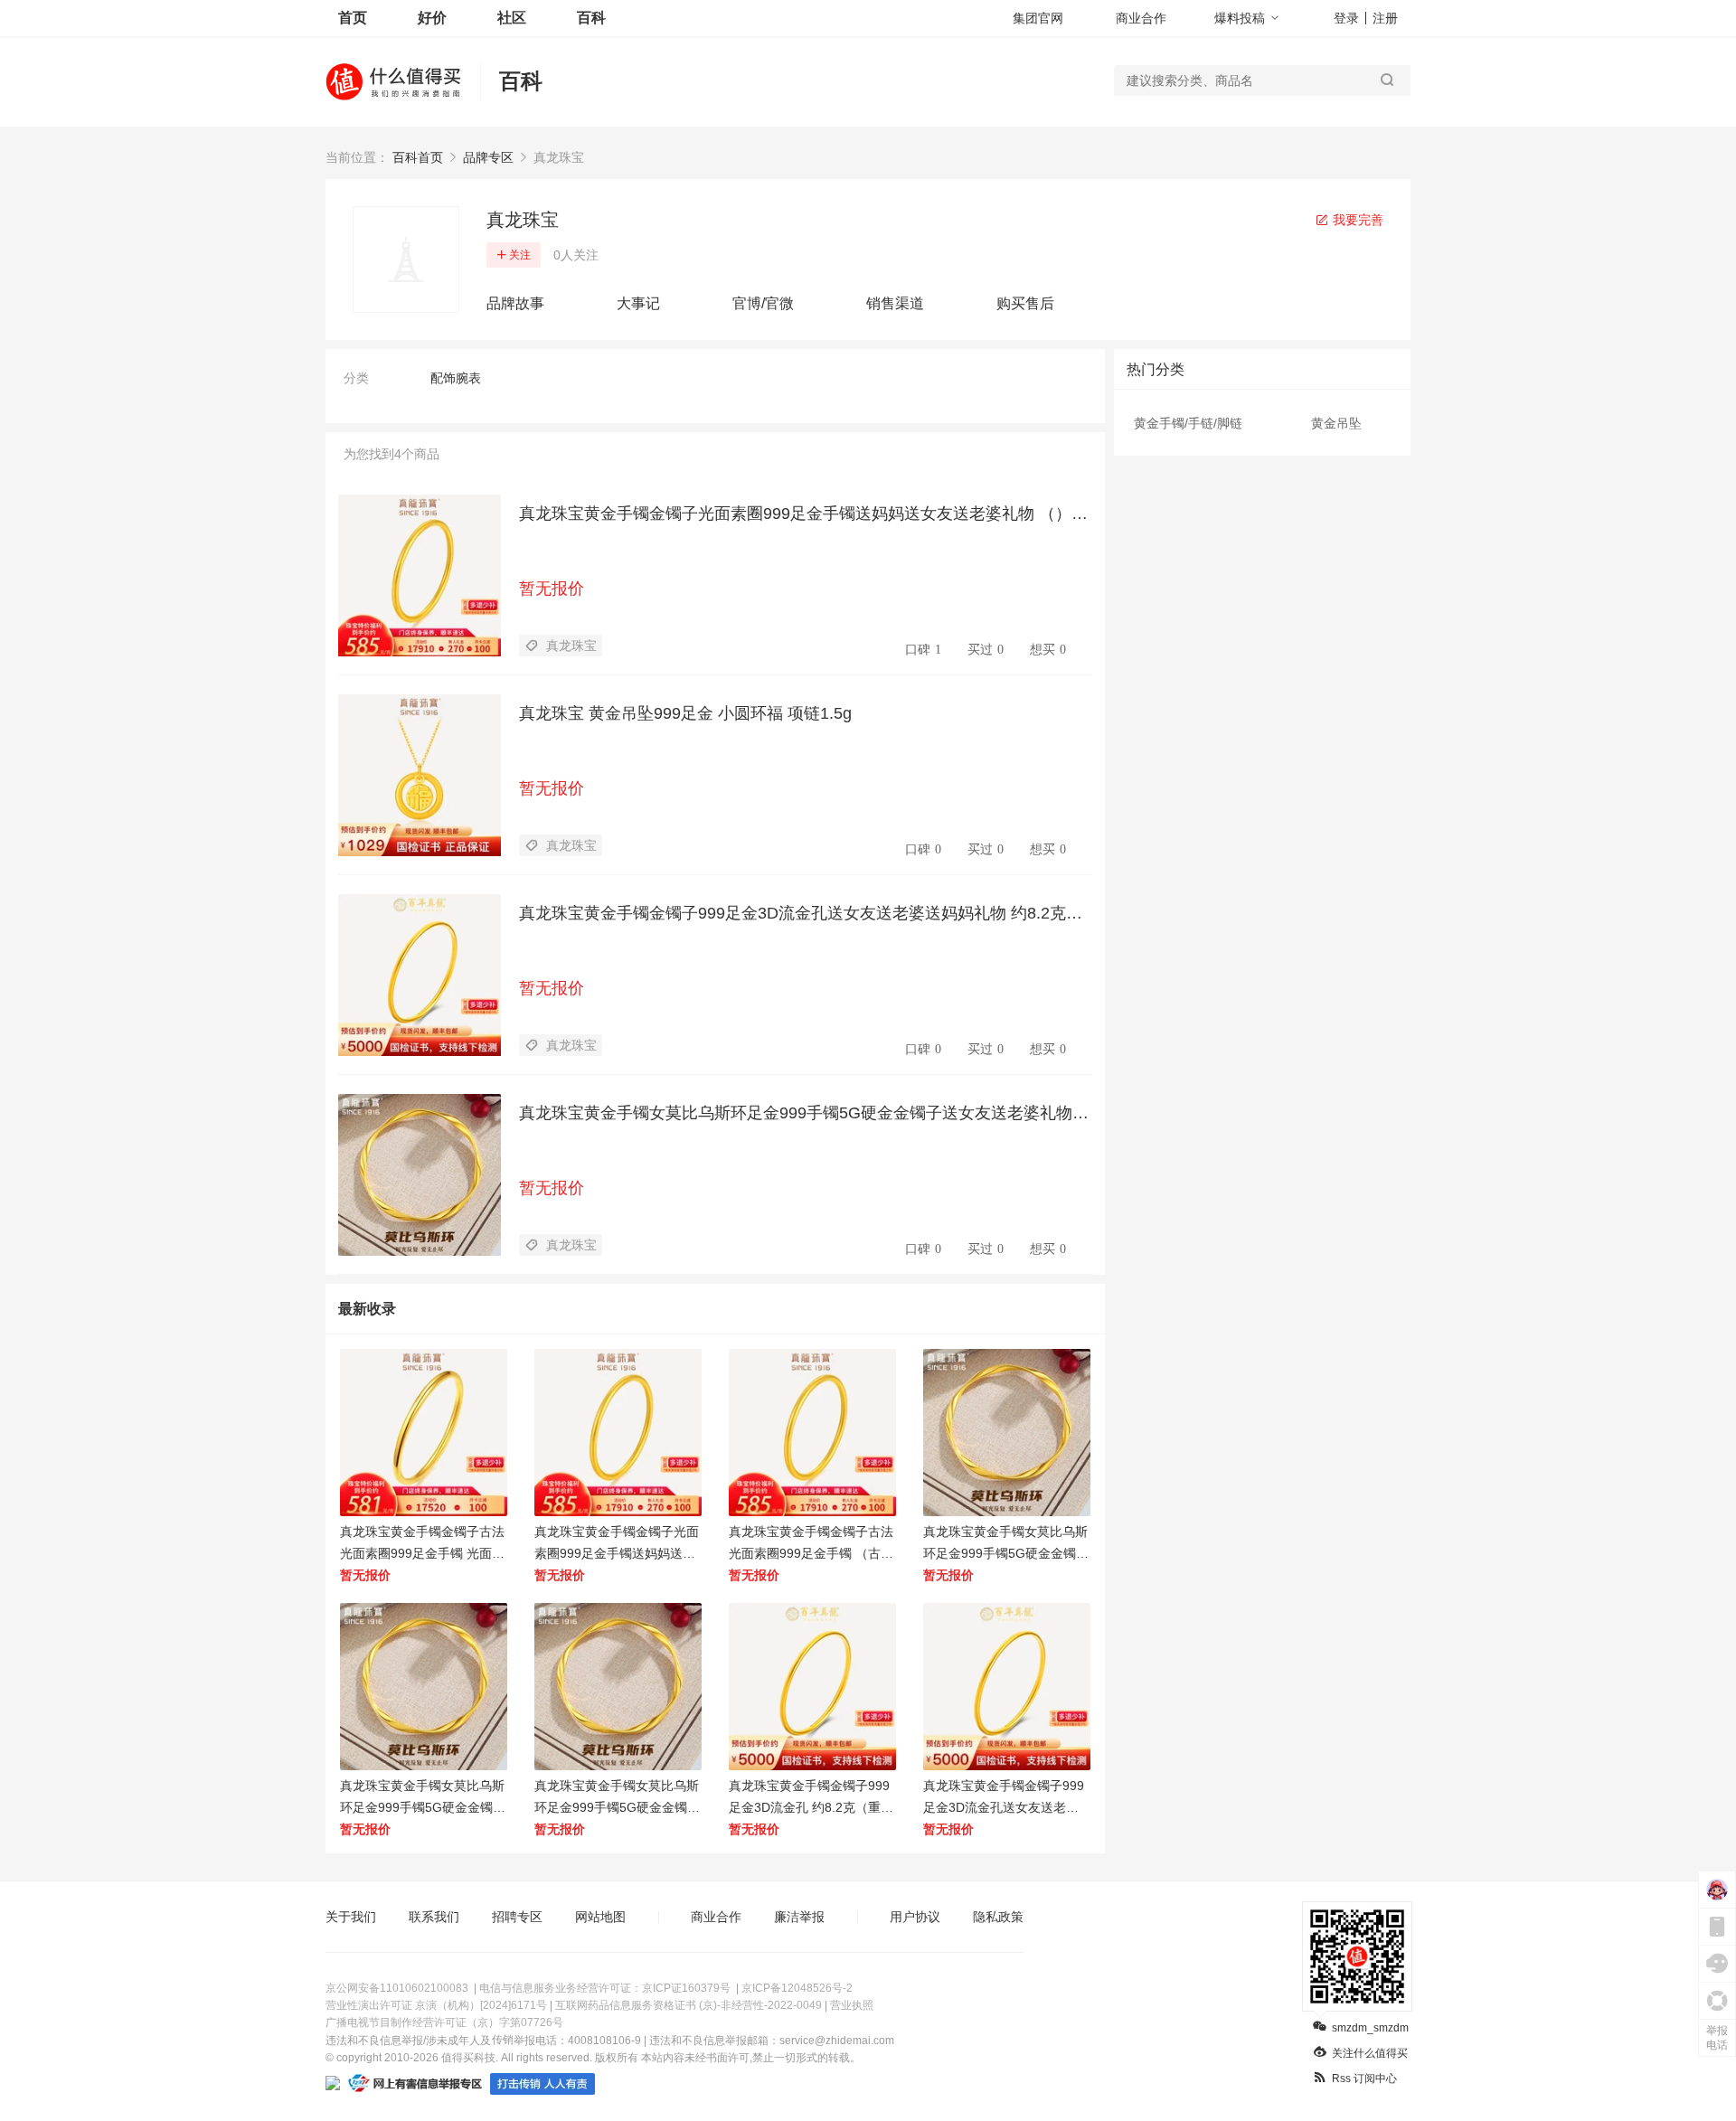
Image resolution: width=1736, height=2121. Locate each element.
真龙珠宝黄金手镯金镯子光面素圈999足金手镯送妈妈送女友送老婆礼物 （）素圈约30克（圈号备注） (803, 514)
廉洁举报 (799, 1917)
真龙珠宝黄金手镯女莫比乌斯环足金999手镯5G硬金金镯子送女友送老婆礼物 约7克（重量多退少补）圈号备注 (796, 1114)
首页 (353, 18)
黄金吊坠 (1336, 423)
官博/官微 (763, 303)
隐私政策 (998, 1917)
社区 (512, 18)
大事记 (638, 303)
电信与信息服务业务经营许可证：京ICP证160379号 (605, 1988)
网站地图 (600, 1917)
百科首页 (418, 157)
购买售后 (1025, 303)
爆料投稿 (1240, 18)
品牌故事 (515, 303)
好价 (432, 18)
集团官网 (1038, 18)
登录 (1346, 18)
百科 (591, 18)
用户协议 (915, 1917)
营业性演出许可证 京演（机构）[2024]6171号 (436, 2005)
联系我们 (434, 1917)
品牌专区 (488, 157)
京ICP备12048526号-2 (797, 1988)
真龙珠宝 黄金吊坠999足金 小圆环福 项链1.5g (685, 713)
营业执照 (852, 2005)
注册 (1385, 18)
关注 (520, 255)
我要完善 (1356, 220)
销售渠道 (895, 303)
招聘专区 (517, 1917)
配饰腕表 (456, 378)
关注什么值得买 (1370, 2053)
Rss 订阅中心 (1364, 2079)
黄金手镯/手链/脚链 (1188, 423)
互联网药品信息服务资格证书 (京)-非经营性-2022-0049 (689, 2005)
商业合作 (1141, 18)
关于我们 (351, 1917)
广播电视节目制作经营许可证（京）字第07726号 (444, 2022)
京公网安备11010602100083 (397, 1988)
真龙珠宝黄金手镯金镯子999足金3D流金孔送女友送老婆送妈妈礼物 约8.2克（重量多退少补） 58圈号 (793, 914)
